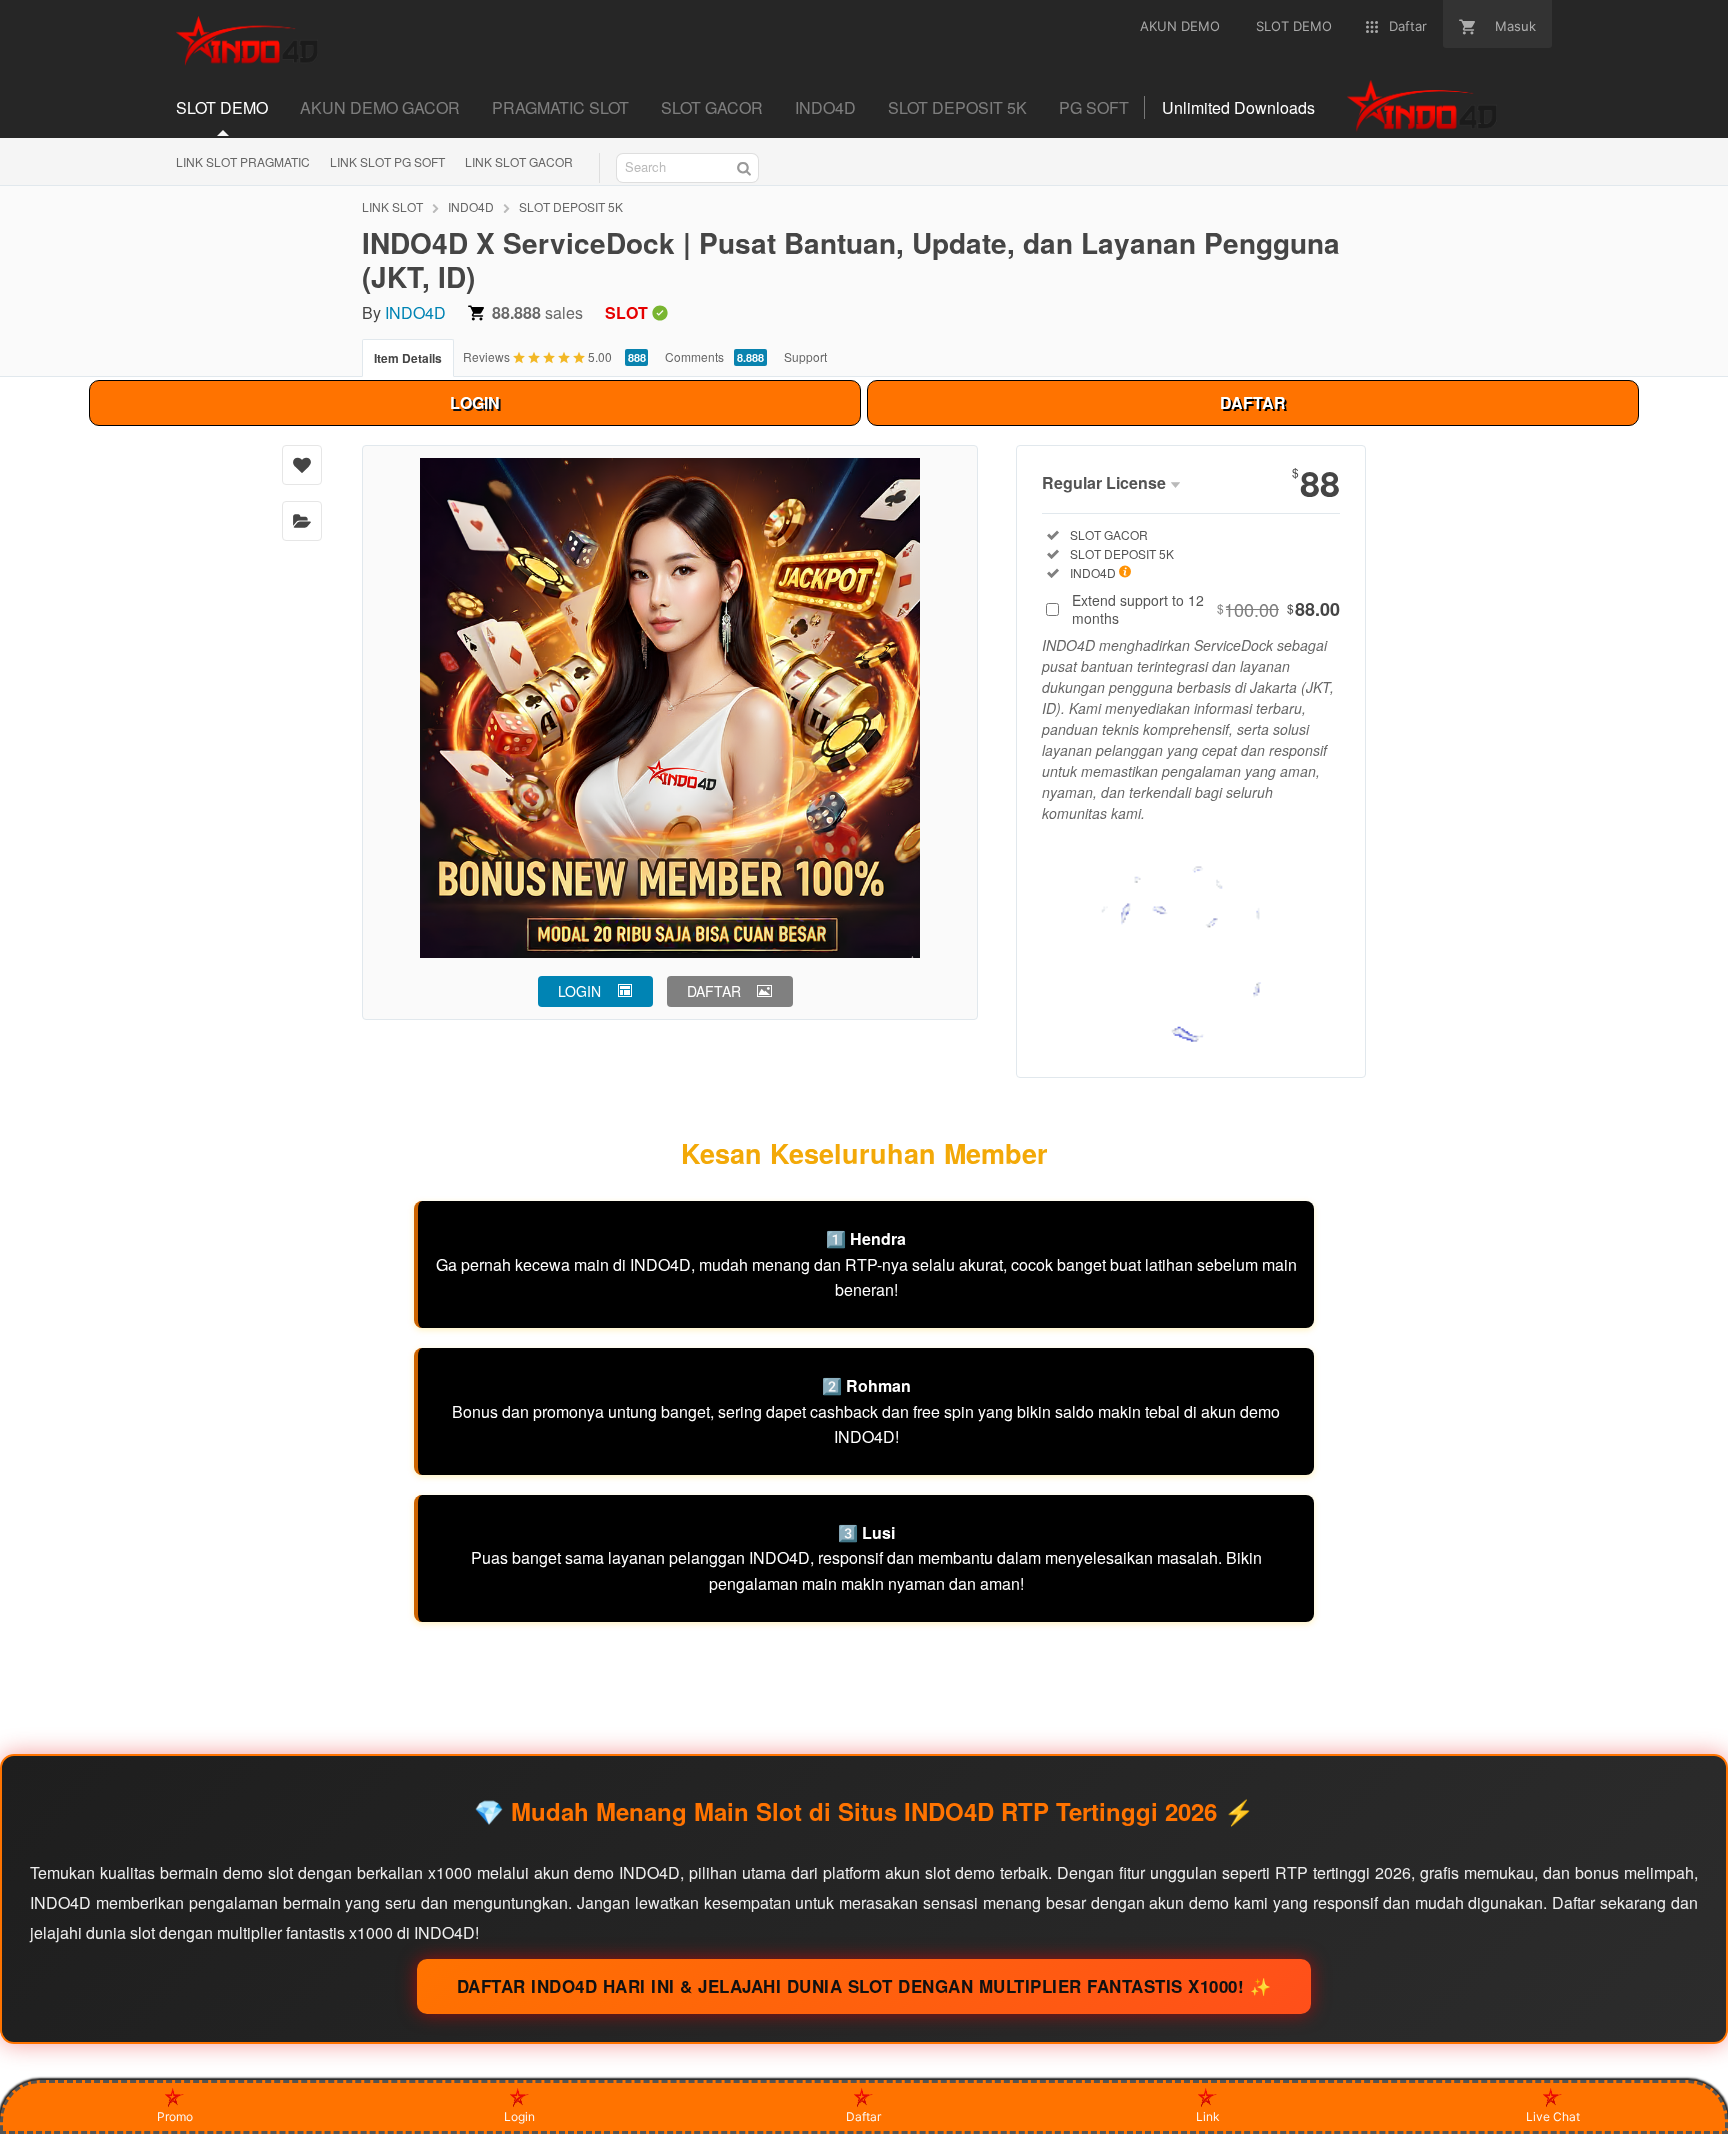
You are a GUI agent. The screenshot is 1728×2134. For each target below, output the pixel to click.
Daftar (863, 2116)
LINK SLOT (392, 206)
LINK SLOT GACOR (519, 161)
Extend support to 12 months (1206, 609)
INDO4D (471, 206)
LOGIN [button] (579, 991)
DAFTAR (1253, 402)
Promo (175, 2116)
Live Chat (1553, 2116)
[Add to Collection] (302, 521)
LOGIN (475, 402)
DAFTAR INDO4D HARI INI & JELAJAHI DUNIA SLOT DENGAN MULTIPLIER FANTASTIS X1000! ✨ (864, 1986)
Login (519, 2116)
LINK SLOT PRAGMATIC (243, 161)
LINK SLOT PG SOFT (387, 161)
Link (1208, 2116)
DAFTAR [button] (714, 991)
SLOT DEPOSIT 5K (571, 206)
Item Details (408, 358)
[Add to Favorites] (302, 465)
